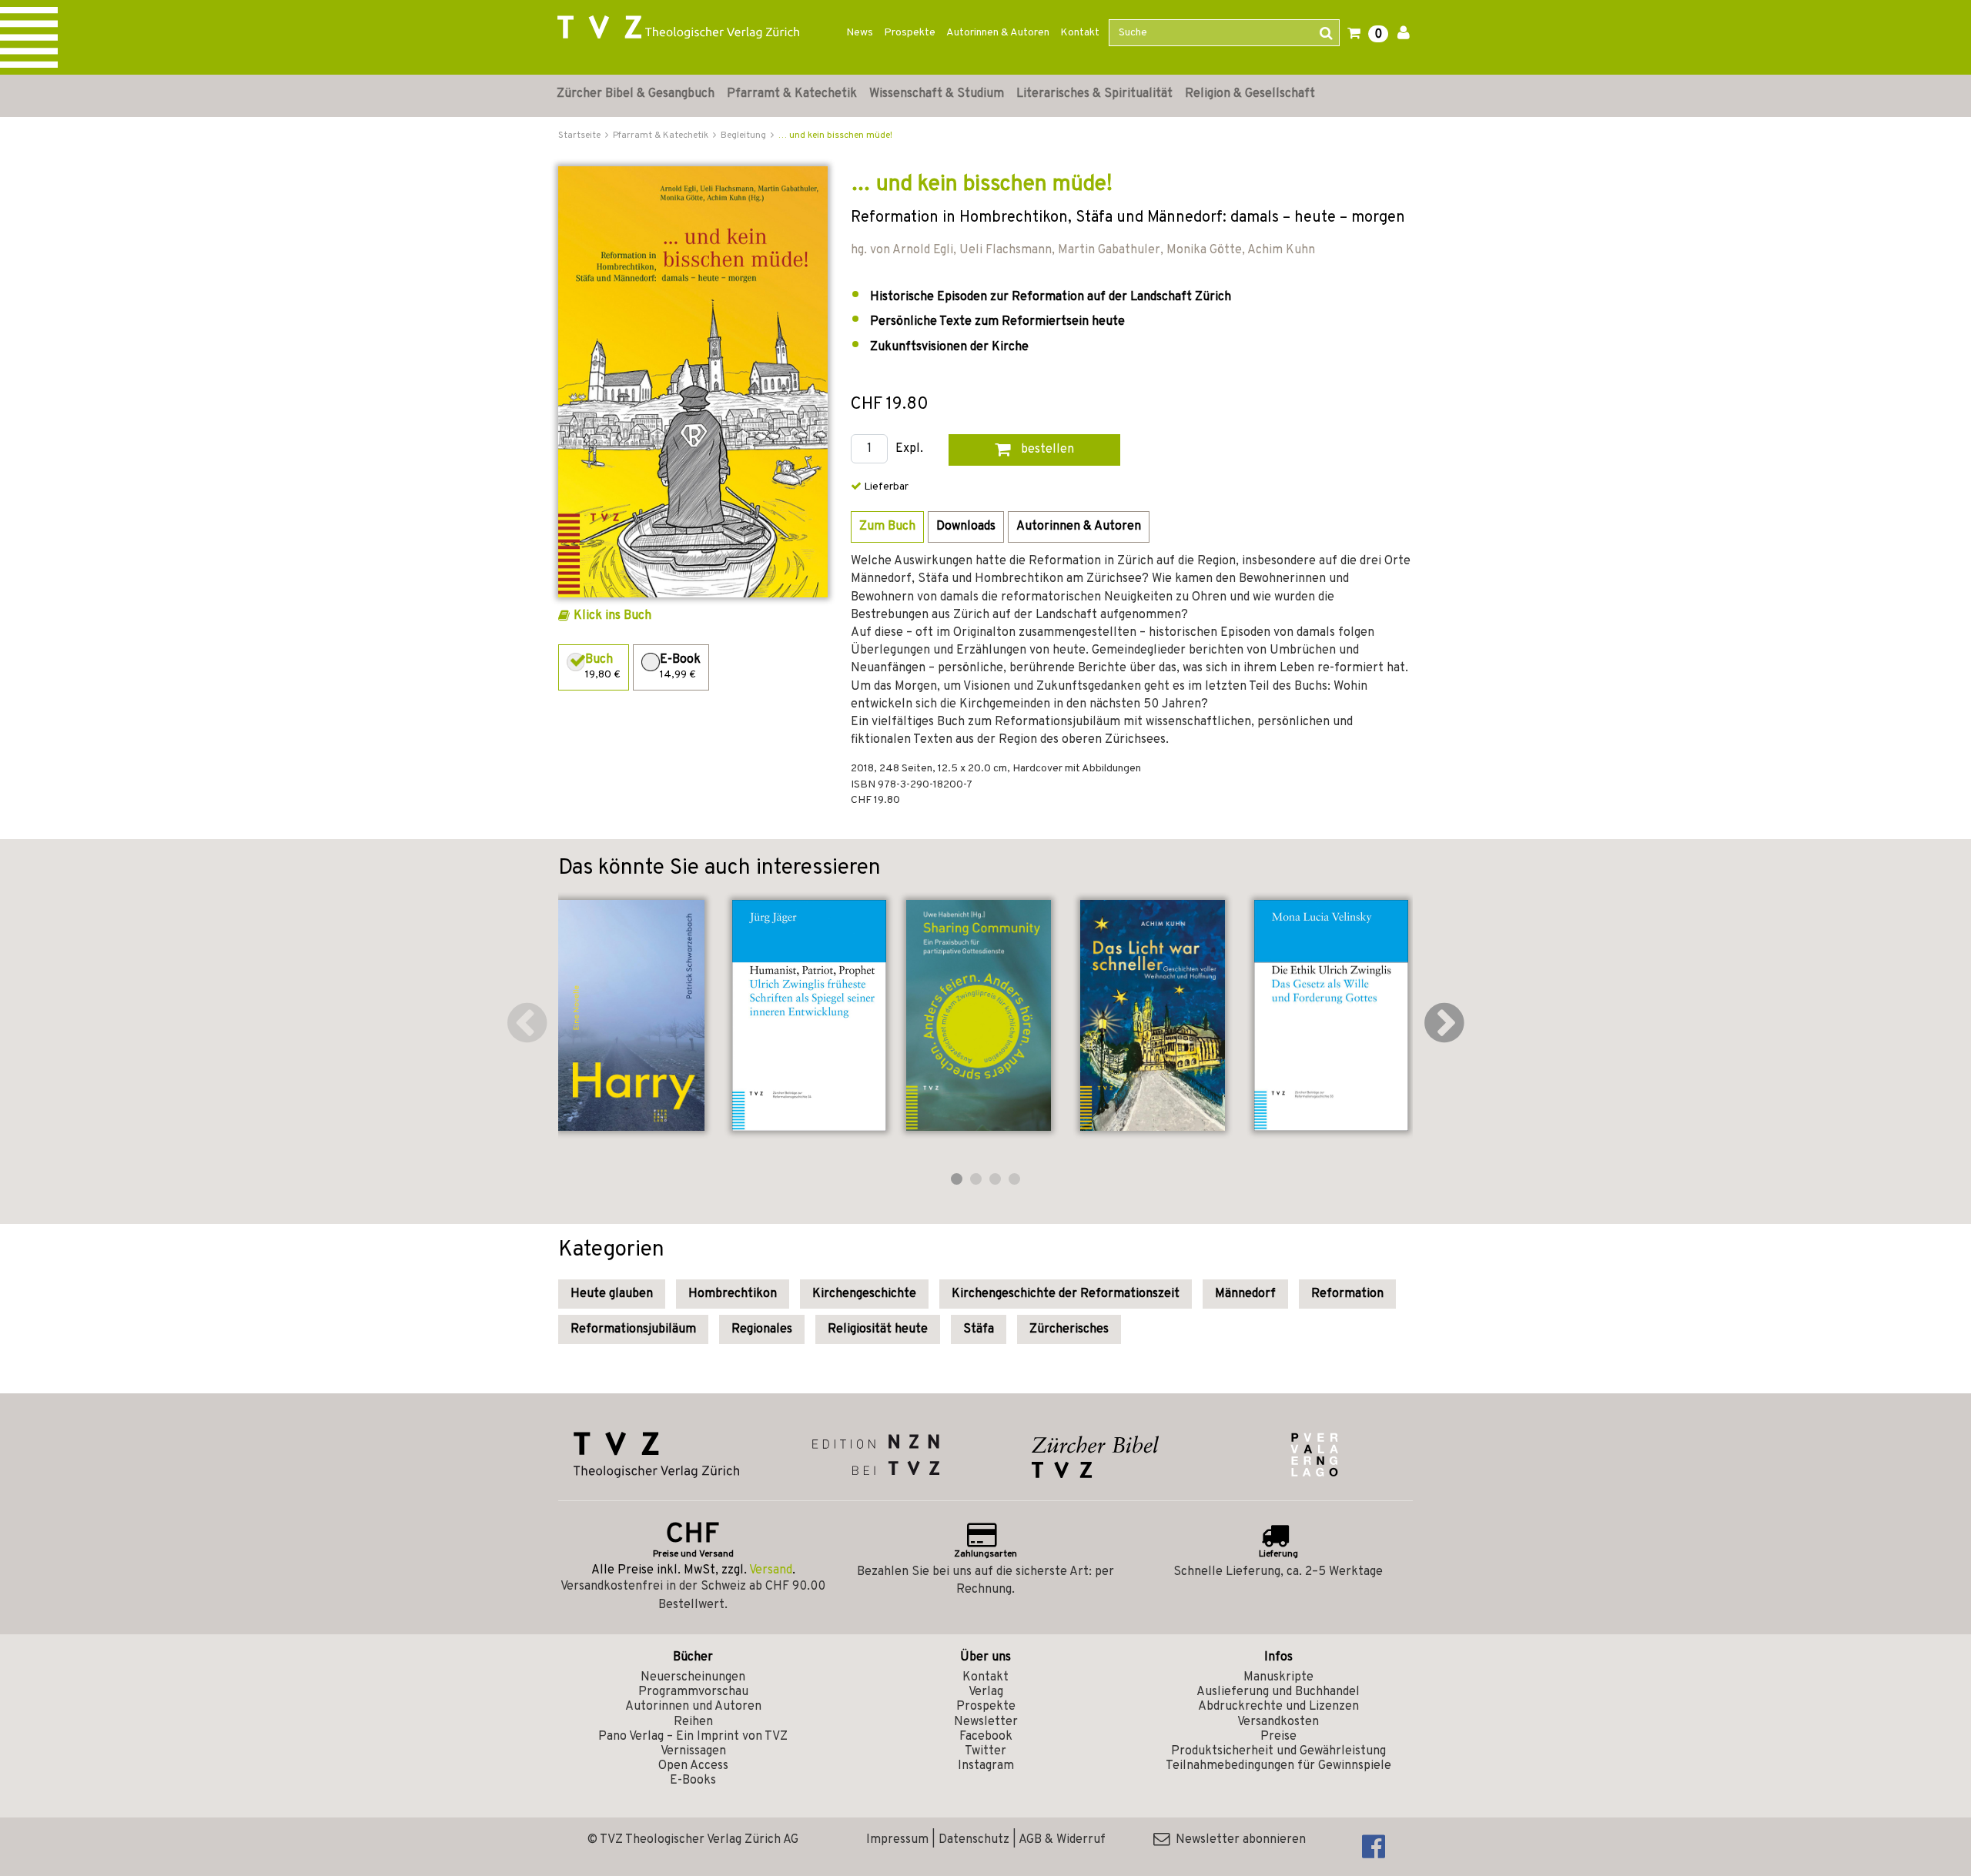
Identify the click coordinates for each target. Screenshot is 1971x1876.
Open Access (693, 1766)
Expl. (909, 449)
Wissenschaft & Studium (937, 94)
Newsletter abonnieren (1238, 1840)
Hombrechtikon (733, 1294)
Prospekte (910, 33)
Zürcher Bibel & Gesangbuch (636, 94)
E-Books (693, 1781)
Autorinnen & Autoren (998, 33)
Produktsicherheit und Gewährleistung (1278, 1751)
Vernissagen (693, 1751)
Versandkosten (1278, 1722)
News (860, 33)
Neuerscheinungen (693, 1677)
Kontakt (1080, 33)
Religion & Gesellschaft (1250, 94)
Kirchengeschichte (864, 1294)
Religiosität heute (878, 1329)
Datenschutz (974, 1840)
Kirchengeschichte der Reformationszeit (1066, 1294)
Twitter (985, 1751)
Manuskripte (1278, 1677)
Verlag (986, 1692)
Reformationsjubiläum (633, 1329)
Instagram (986, 1766)
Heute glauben (612, 1294)
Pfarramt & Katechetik (792, 94)
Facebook (986, 1737)
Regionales (762, 1329)
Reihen (693, 1722)
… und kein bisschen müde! (835, 135)
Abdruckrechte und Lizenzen (1278, 1707)
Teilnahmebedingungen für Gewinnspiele (1278, 1766)
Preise (1278, 1737)
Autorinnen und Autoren (693, 1707)
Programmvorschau (693, 1692)
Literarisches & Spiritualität (1094, 94)
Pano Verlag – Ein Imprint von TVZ (693, 1737)
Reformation (1347, 1294)
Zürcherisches (1069, 1329)
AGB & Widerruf (1062, 1840)
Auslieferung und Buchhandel (1278, 1692)
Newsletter (986, 1722)
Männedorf (1245, 1294)
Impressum (897, 1840)
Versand (771, 1570)
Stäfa (979, 1329)
